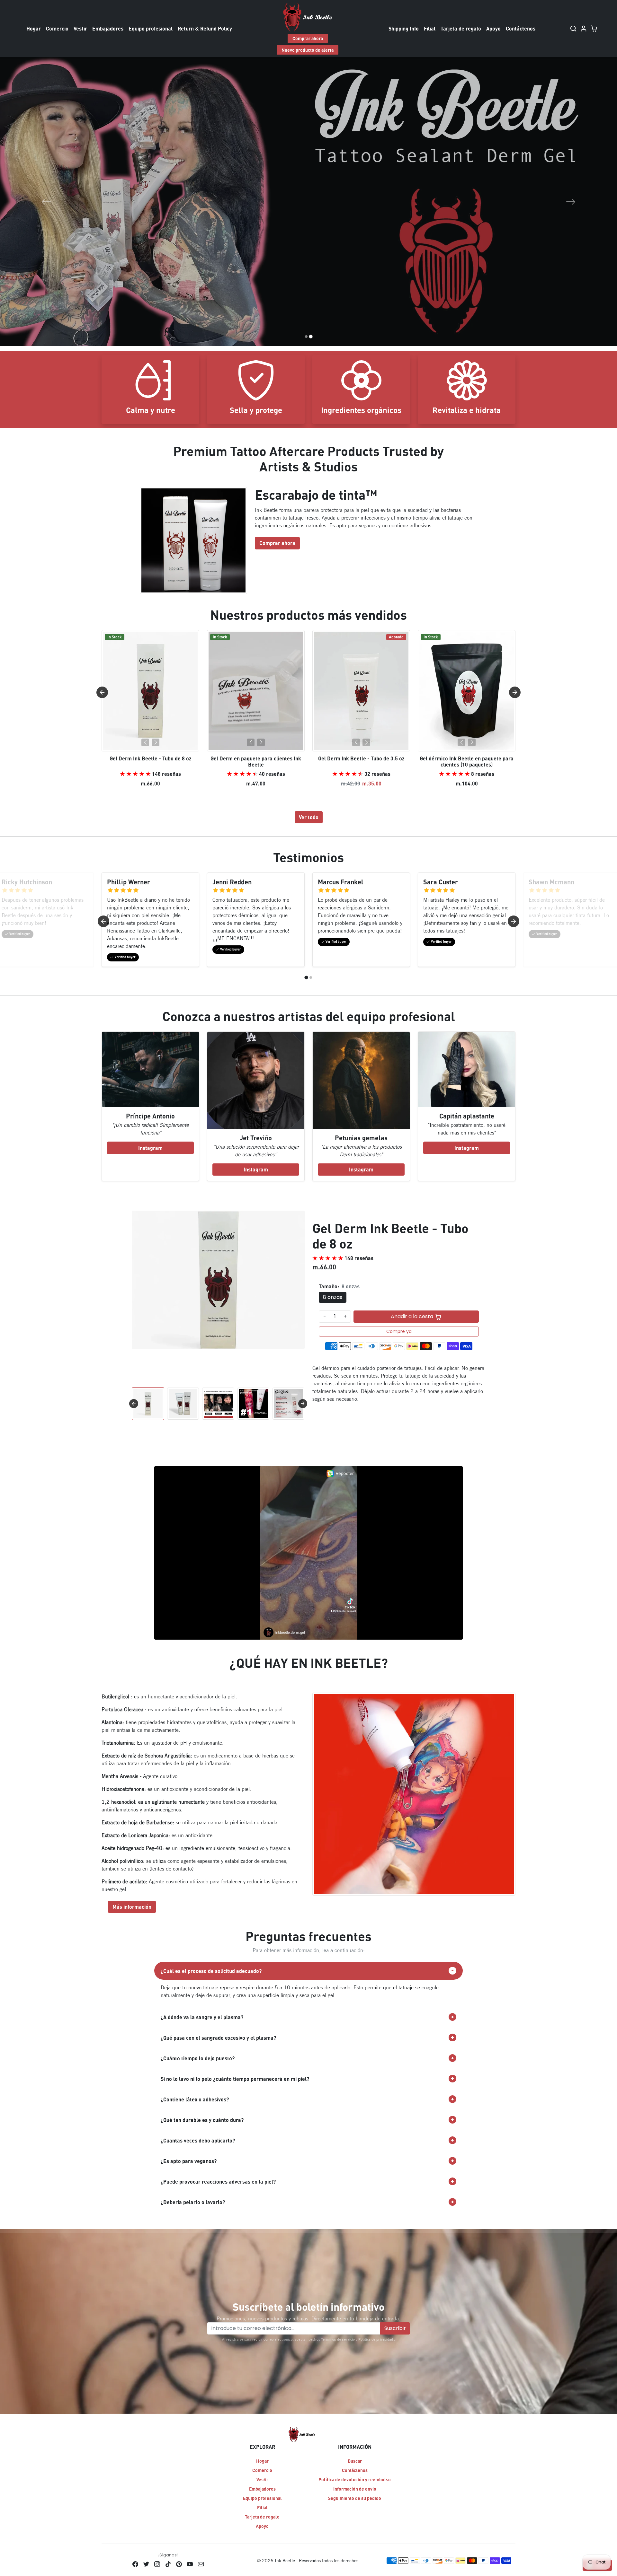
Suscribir (395, 2328)
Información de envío (355, 2489)
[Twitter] (146, 2564)
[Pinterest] (179, 2564)
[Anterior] (145, 742)
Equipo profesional (151, 28)
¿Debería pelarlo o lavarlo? (193, 2202)
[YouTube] (190, 2564)
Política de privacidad (376, 2339)
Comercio (57, 28)
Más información (132, 1907)
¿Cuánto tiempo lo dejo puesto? (198, 2058)
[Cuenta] (584, 29)
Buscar (355, 2461)
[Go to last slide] (102, 692)
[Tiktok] (168, 2564)
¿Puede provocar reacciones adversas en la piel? (218, 2182)
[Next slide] (515, 692)
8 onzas (333, 1297)
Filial (430, 28)
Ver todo (309, 817)
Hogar (34, 28)
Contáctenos (521, 28)
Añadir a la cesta (413, 1316)
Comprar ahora (308, 38)
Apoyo (493, 28)
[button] (574, 29)
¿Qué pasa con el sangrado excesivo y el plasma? (218, 2038)
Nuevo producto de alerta (308, 50)
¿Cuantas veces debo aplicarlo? (198, 2140)
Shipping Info (404, 28)
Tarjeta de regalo (461, 28)
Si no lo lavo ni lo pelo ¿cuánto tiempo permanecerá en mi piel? (235, 2079)
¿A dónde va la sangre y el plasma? (202, 2017)
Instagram (150, 1148)
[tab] (306, 977)
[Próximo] (156, 742)
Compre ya (399, 1331)
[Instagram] (157, 2564)
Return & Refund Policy (205, 28)
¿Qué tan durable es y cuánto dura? (202, 2120)
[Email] (201, 2564)
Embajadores (108, 28)
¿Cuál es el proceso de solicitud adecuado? (211, 1971)
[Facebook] (135, 2564)
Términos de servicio (338, 2339)
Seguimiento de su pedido (355, 2498)
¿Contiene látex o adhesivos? (195, 2099)
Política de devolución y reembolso (355, 2479)
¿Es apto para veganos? (189, 2161)
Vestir (80, 28)
